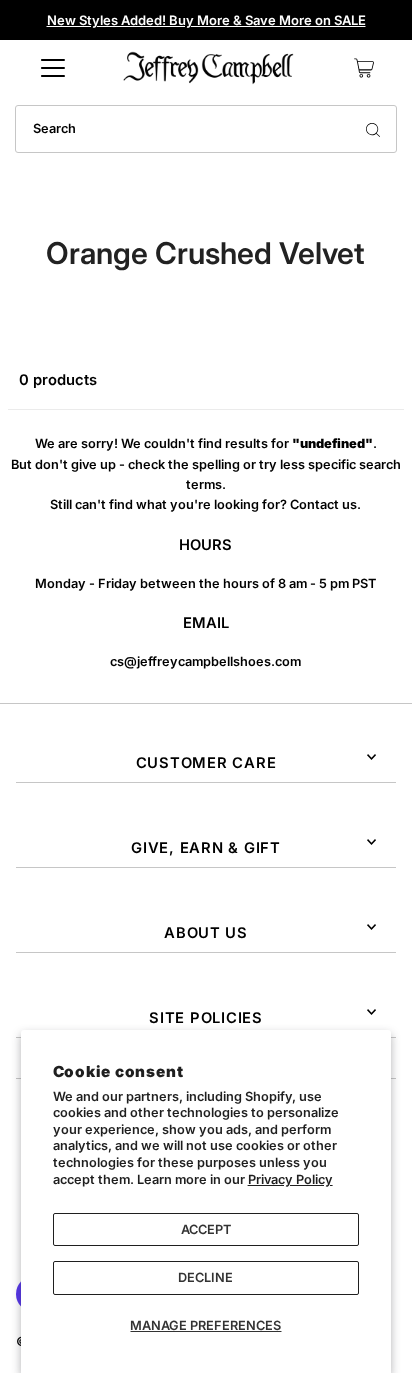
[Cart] (364, 68)
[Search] (373, 129)
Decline (205, 1277)
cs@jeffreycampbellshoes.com (205, 661)
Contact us (323, 504)
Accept (206, 1229)
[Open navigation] (53, 68)
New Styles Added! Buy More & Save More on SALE (206, 20)
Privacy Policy (290, 1179)
